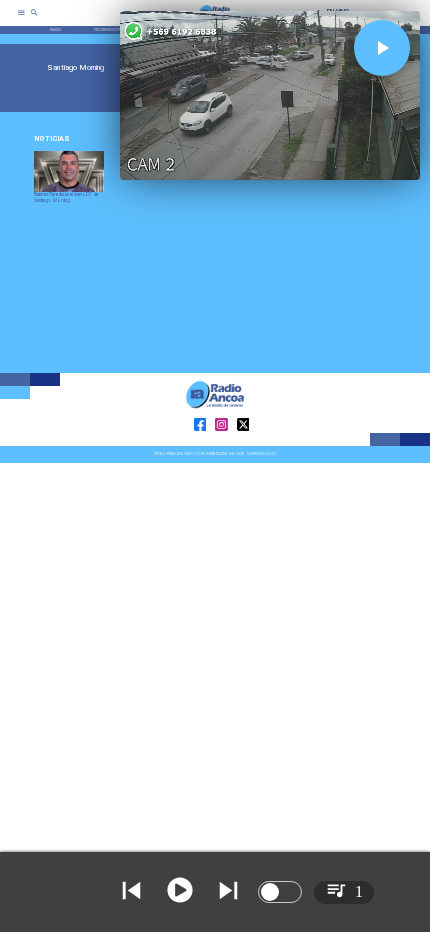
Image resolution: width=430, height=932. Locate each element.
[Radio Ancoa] (34, 19)
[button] (382, 48)
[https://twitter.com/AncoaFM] (243, 444)
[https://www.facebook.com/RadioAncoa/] (200, 444)
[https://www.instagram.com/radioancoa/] (221, 444)
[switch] (280, 892)
